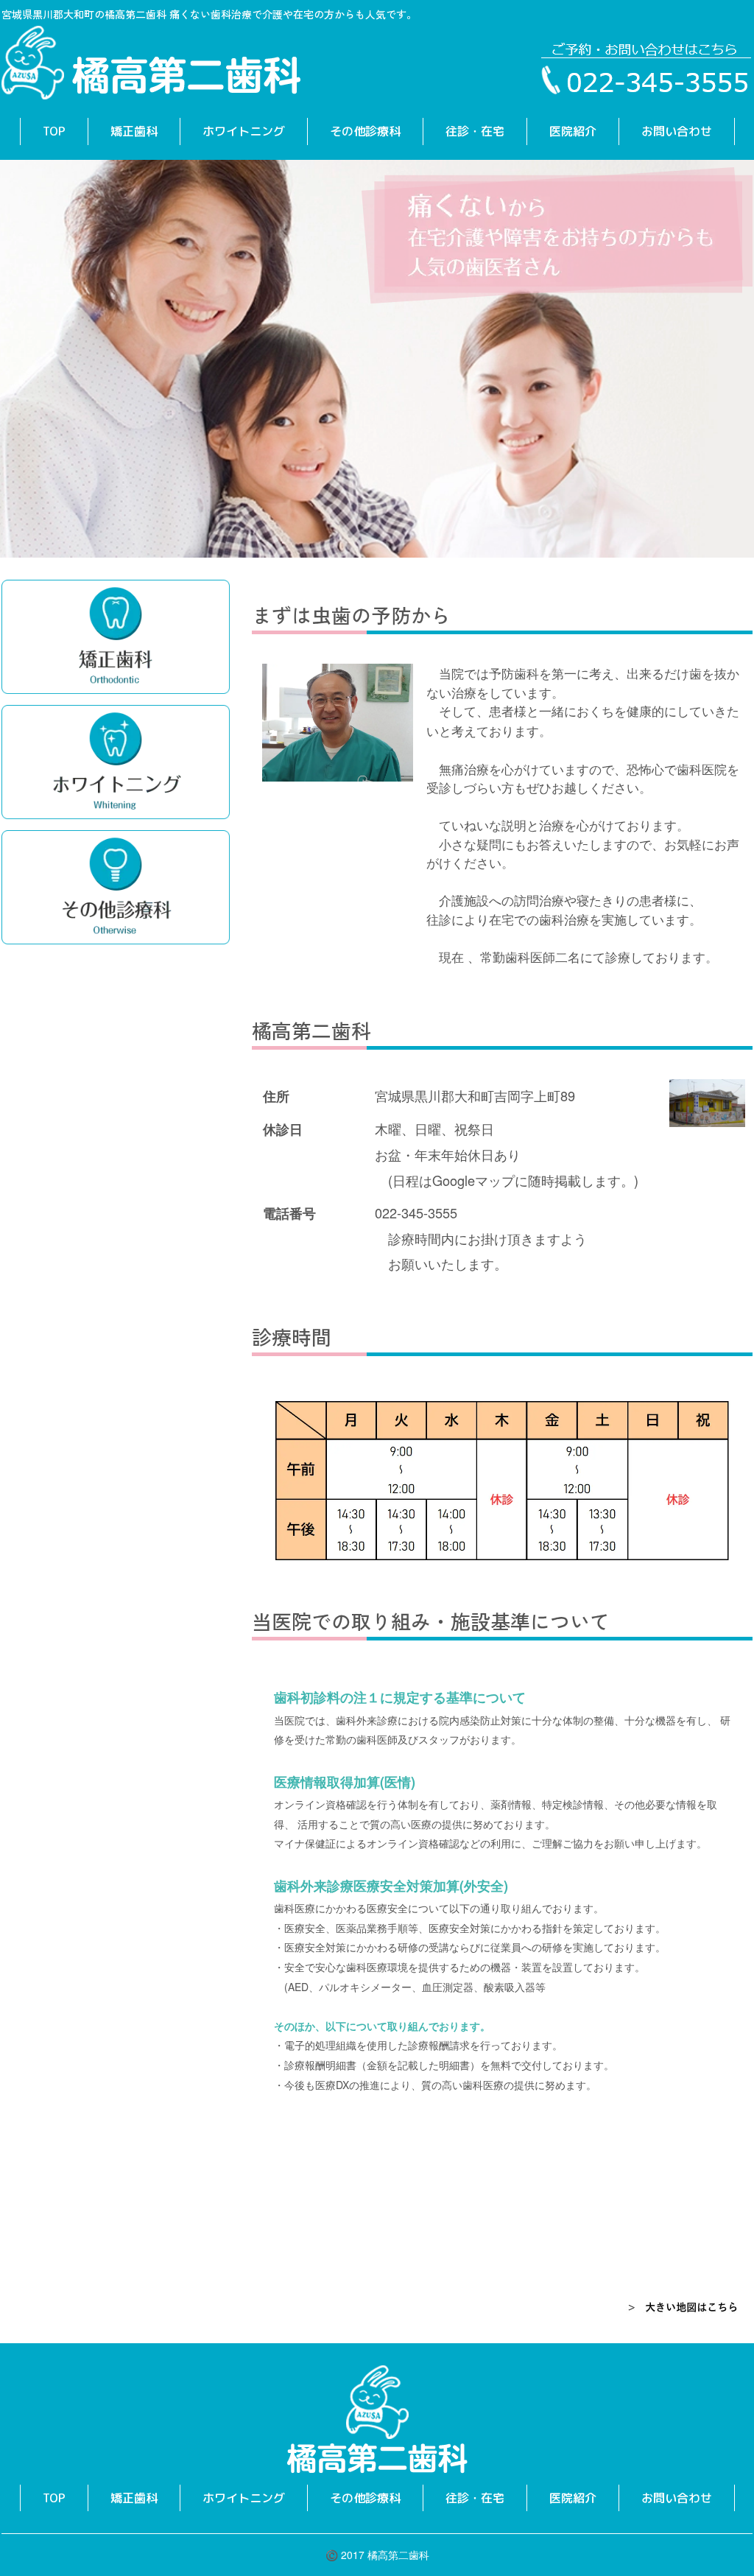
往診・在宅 (475, 131)
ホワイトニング (244, 131)
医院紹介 (573, 131)
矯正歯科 (134, 131)
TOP (54, 131)
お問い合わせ (677, 131)
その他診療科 (365, 131)
